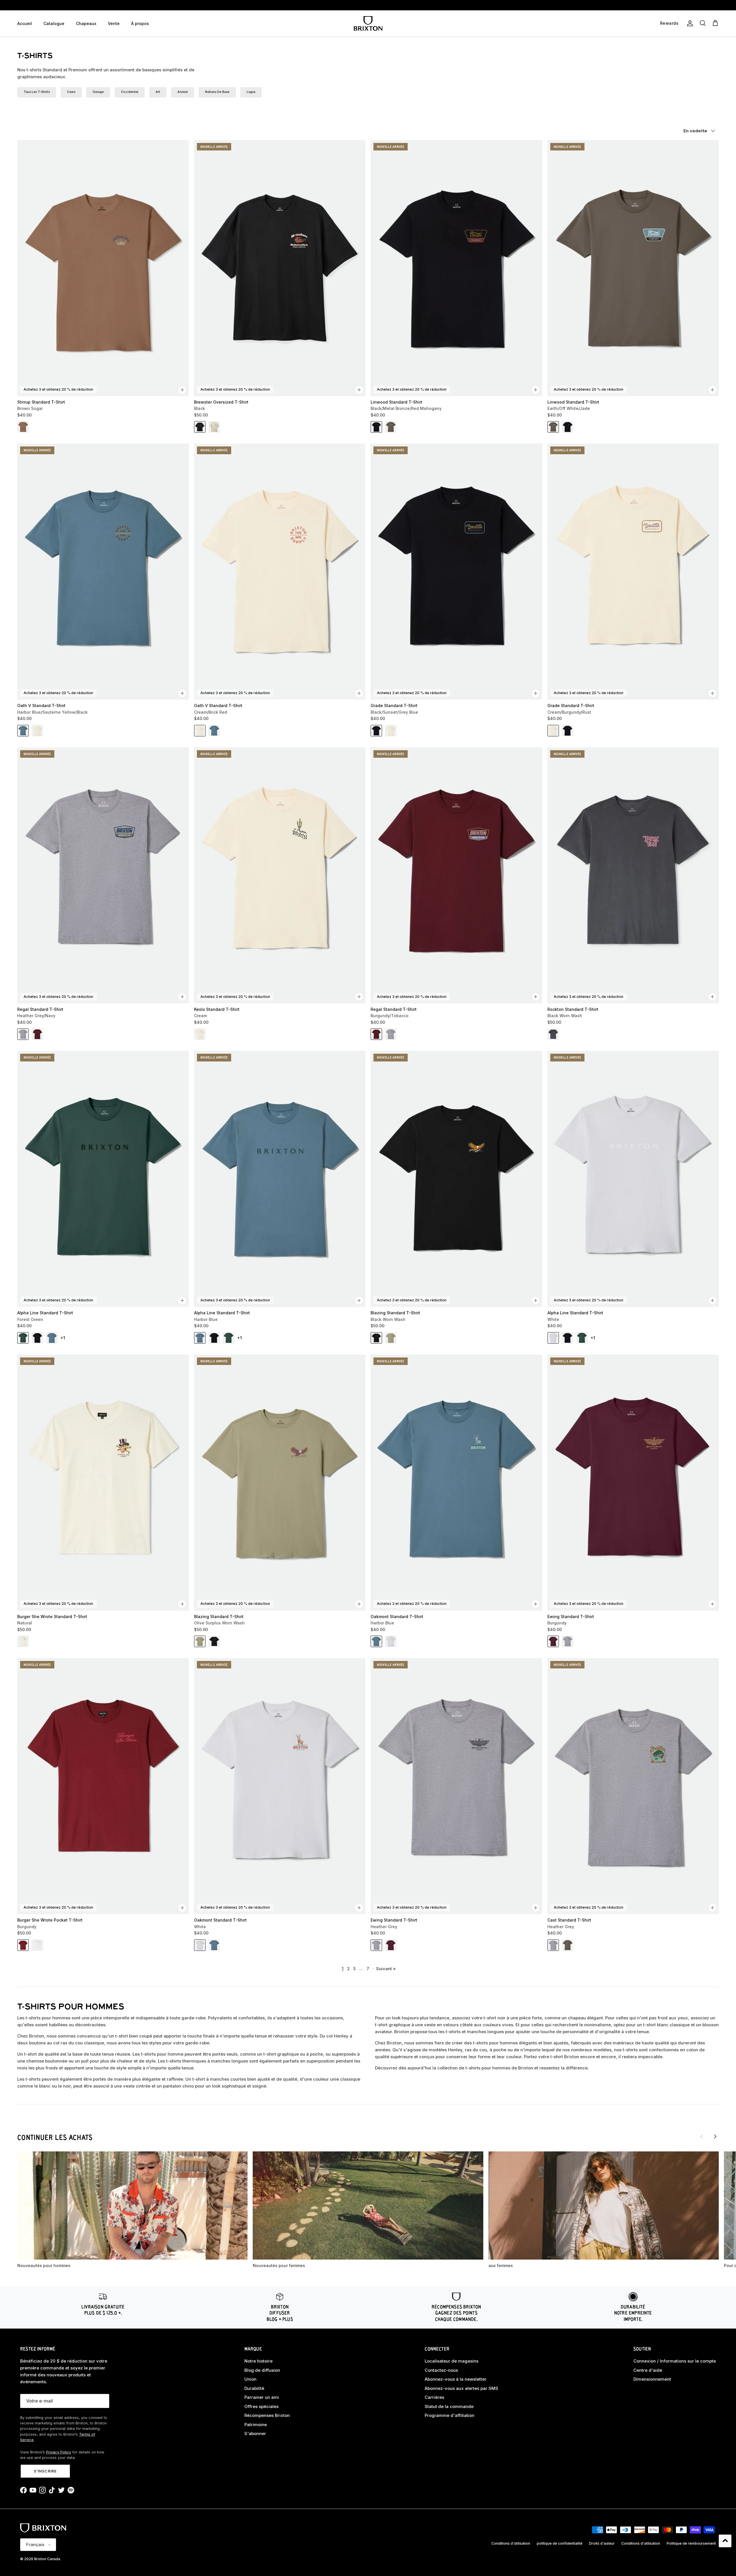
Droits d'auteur (602, 2543)
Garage (98, 92)
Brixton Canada (47, 2559)
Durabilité (254, 2388)
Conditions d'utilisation (511, 2543)
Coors (71, 92)
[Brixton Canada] (368, 23)
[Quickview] (182, 390)
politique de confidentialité (560, 2543)
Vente (114, 23)
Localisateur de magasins (452, 2361)
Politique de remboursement (691, 2543)
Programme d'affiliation (450, 2415)
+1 (63, 1338)
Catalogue (54, 23)
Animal (183, 92)
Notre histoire (258, 2361)
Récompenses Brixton (267, 2415)
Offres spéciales (261, 2406)
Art (158, 92)
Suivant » (386, 1969)
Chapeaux (86, 23)
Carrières (434, 2397)
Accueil (25, 23)
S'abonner (255, 2433)
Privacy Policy (59, 2452)
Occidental (130, 92)
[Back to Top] (725, 2541)
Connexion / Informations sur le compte (675, 2361)
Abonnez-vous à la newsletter (456, 2379)
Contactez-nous (441, 2370)
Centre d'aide (648, 2370)
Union (250, 2379)
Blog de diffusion (262, 2370)
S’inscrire (45, 2471)
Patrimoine (256, 2425)
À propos (140, 23)
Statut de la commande (449, 2406)
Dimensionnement (652, 2379)
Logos (251, 92)
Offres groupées (368, 5)
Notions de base (217, 92)
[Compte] (689, 23)
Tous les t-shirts (37, 92)
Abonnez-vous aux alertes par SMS (461, 2388)
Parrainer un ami (262, 2397)
